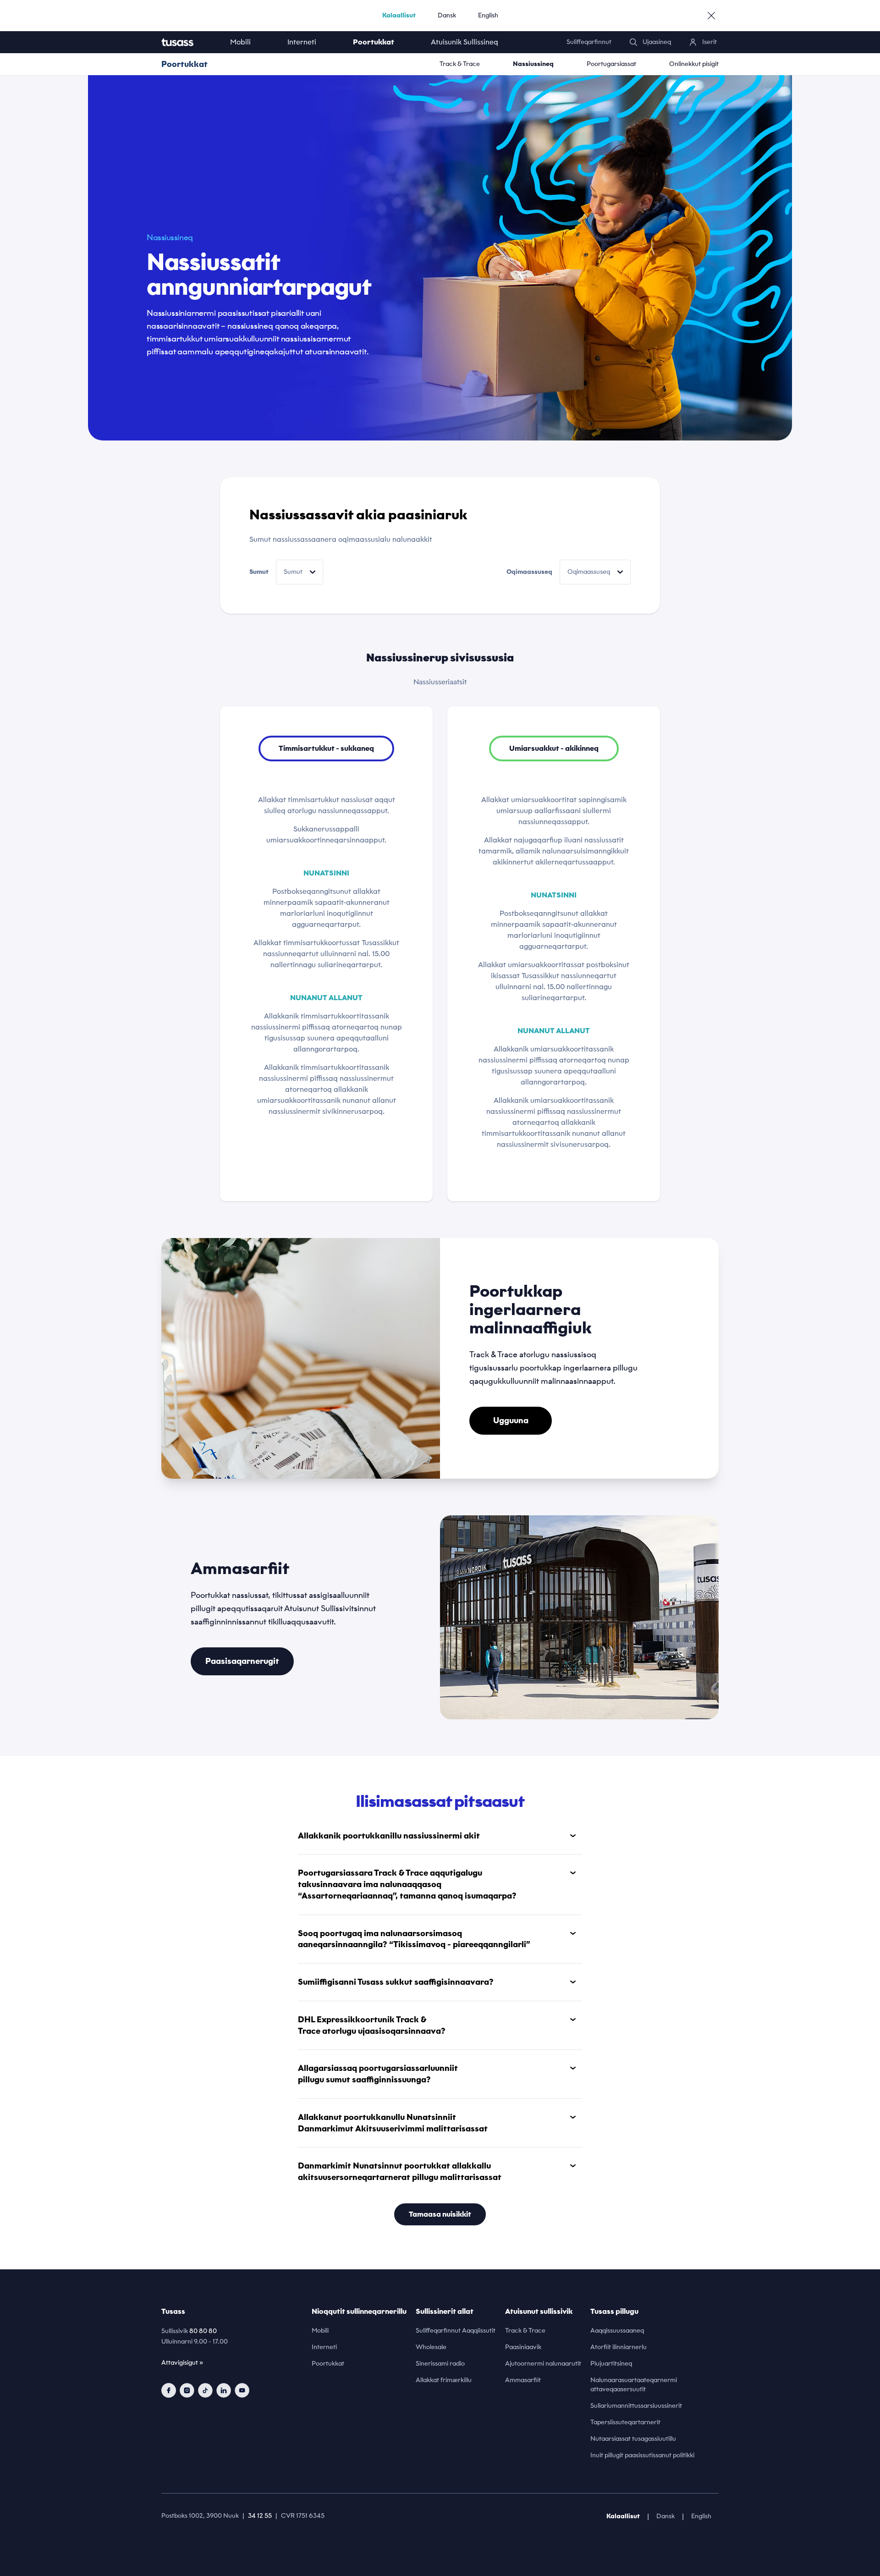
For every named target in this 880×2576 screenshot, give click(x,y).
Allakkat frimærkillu (444, 2380)
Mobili (240, 42)
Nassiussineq (533, 64)
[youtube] (242, 2390)
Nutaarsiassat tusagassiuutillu (633, 2439)
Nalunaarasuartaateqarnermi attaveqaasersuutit (634, 2385)
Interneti (302, 42)
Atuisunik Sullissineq (465, 42)
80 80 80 (203, 2331)
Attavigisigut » (182, 2363)
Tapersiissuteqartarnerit (625, 2422)
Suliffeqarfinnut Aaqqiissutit (456, 2331)
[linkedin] (224, 2390)
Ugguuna (511, 1420)
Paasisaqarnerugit (242, 1661)
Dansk (447, 15)
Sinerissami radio (440, 2364)
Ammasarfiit (523, 2380)
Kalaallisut (399, 15)
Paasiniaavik (523, 2347)
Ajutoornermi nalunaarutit (543, 2364)
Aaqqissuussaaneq (617, 2331)
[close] (711, 16)
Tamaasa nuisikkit (440, 2214)
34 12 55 (260, 2516)
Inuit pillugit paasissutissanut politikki (642, 2455)
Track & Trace (460, 64)
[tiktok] (205, 2390)
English (488, 15)
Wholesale (431, 2347)
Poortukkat (374, 42)
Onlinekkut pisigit (694, 64)
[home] (187, 42)
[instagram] (187, 2390)
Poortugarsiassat (611, 64)
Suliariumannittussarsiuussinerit (636, 2406)
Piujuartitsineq (611, 2364)
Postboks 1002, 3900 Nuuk (200, 2516)
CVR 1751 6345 (303, 2516)
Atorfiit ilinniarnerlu (619, 2347)
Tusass (173, 2311)
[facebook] (169, 2390)
